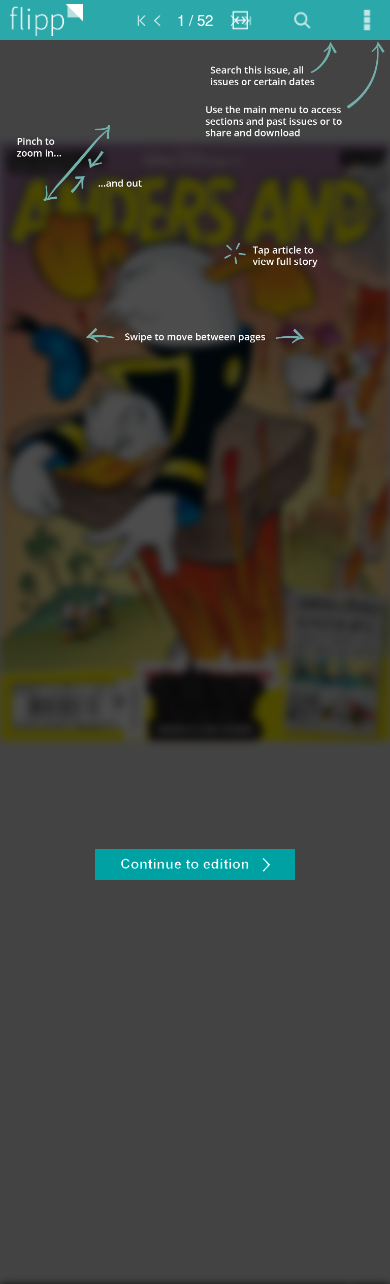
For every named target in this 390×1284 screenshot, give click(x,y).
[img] (195, 662)
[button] (195, 867)
